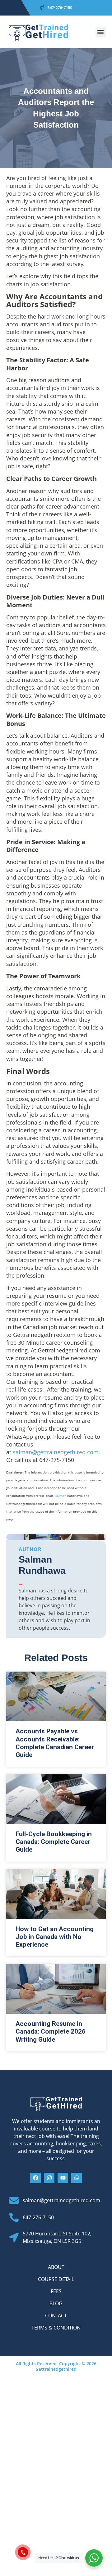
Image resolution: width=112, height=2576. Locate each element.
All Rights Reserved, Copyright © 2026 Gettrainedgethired (56, 2366)
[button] (101, 32)
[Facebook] (35, 2178)
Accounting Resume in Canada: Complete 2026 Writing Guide (51, 2031)
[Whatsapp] (77, 2178)
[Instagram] (49, 2178)
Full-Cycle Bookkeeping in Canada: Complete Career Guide (54, 1842)
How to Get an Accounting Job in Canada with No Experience (55, 1937)
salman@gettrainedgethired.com (56, 1452)
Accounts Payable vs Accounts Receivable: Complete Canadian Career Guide (55, 1743)
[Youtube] (63, 2178)
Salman (61, 1496)
